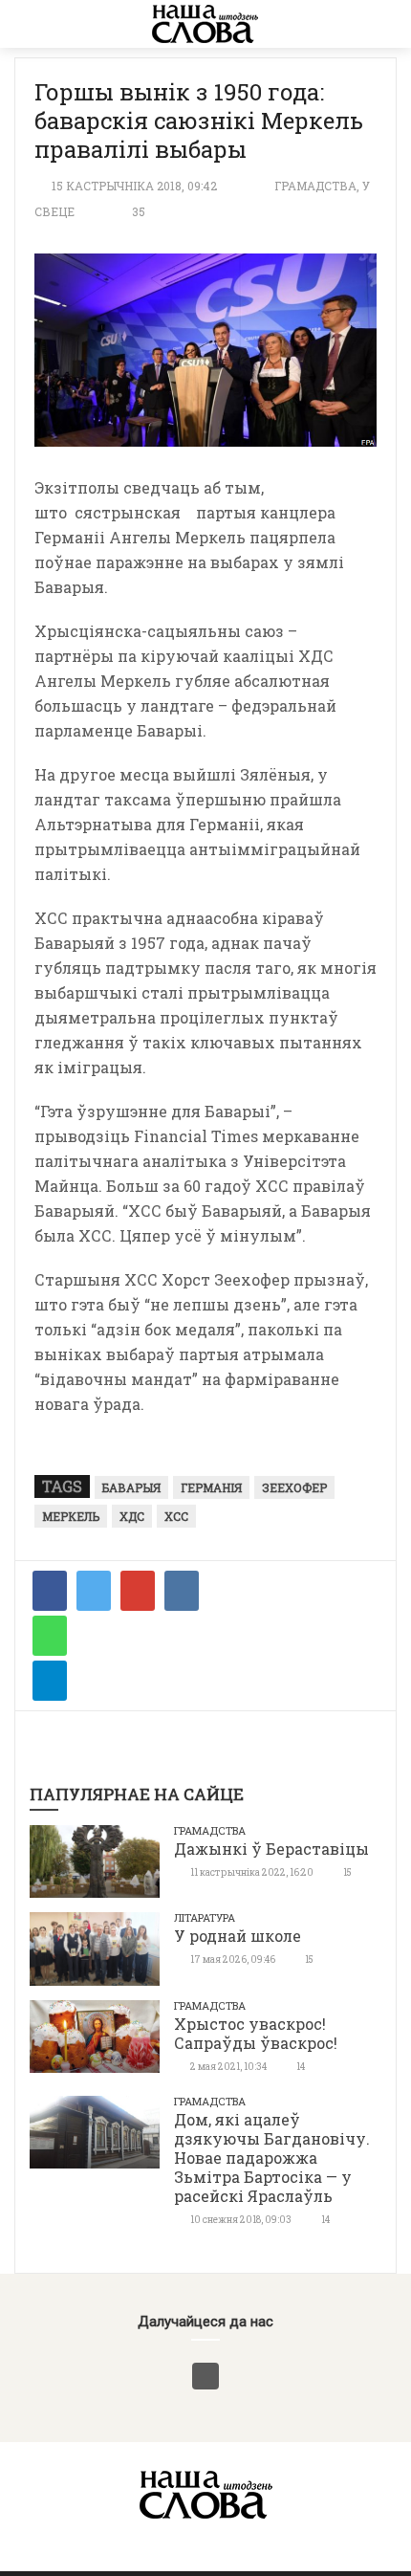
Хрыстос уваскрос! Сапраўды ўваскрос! (256, 2033)
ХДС (132, 1516)
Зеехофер (294, 1487)
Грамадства (315, 186)
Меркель (71, 1516)
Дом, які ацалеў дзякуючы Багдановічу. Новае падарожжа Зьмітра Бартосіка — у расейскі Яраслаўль (272, 2158)
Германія (211, 1487)
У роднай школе (238, 1936)
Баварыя (131, 1487)
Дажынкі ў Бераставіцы (271, 1849)
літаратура (205, 1917)
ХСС (176, 1516)
